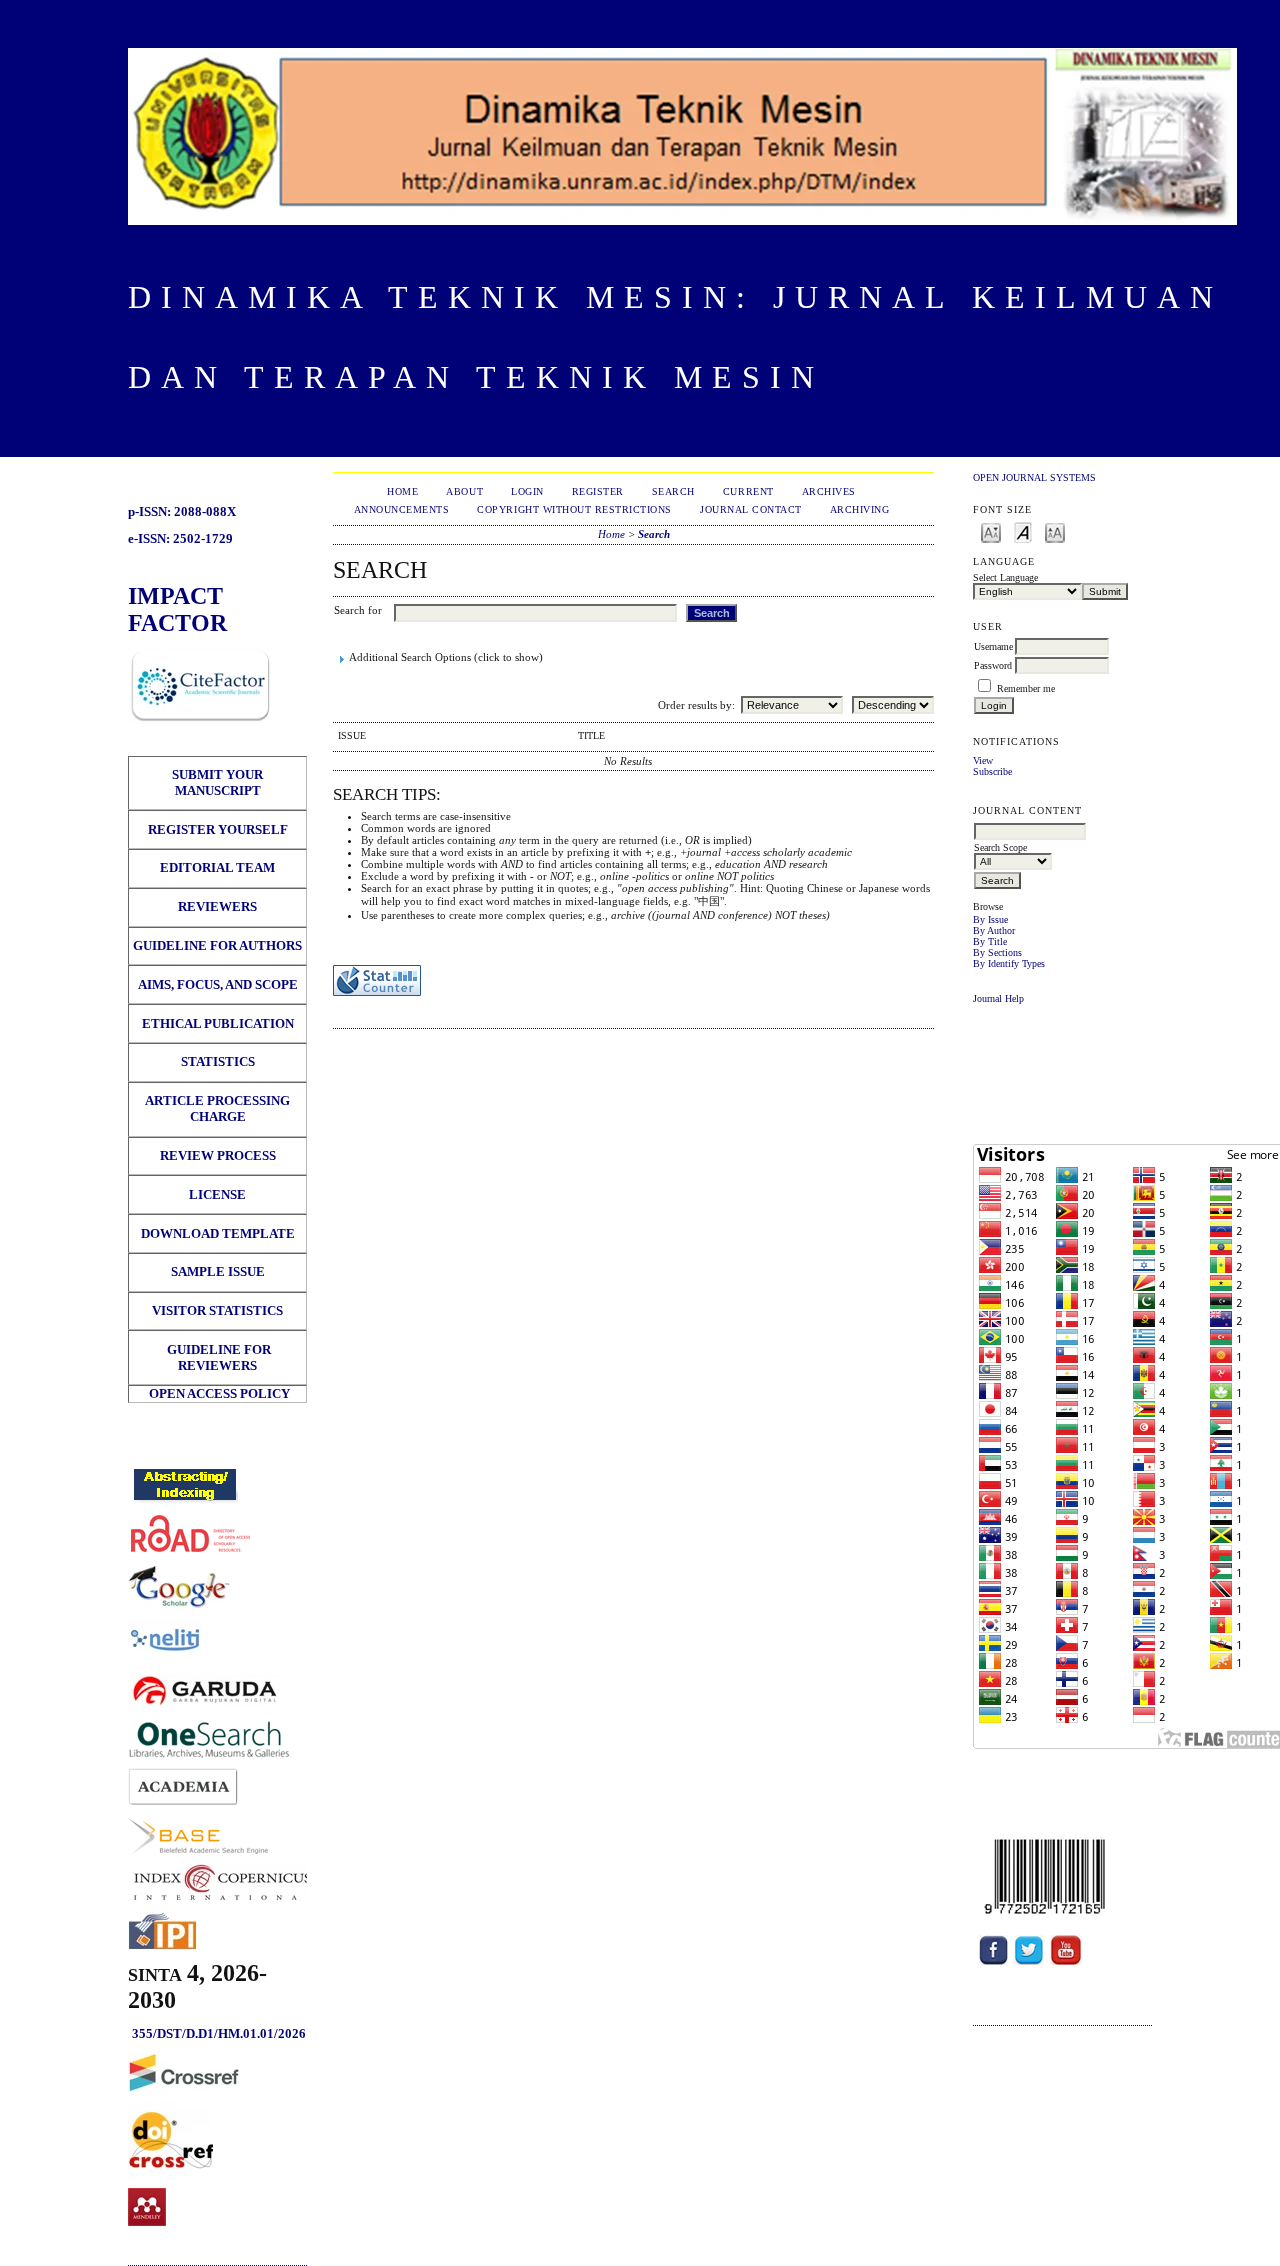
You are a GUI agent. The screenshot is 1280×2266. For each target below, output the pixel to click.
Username (993, 646)
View (983, 760)
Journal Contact (751, 509)
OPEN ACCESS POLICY (219, 1393)
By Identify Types (1009, 963)
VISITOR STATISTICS (217, 1310)
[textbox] (1030, 831)
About (464, 491)
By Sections (997, 952)
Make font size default (1023, 531)
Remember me (1026, 688)
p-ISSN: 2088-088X (182, 511)
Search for (358, 610)
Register (598, 491)
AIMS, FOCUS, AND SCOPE (218, 984)
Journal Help (998, 998)
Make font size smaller (991, 531)
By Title (990, 941)
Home (402, 491)
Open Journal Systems (1034, 477)
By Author (994, 930)
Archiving (860, 509)
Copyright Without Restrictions (574, 509)
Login (527, 491)
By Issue (990, 919)
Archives (829, 491)
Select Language (1005, 577)
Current (748, 491)
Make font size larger (1055, 531)
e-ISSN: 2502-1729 (180, 538)
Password (993, 665)
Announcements (402, 509)
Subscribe (992, 771)
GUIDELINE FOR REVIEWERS (217, 1357)
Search (673, 491)
